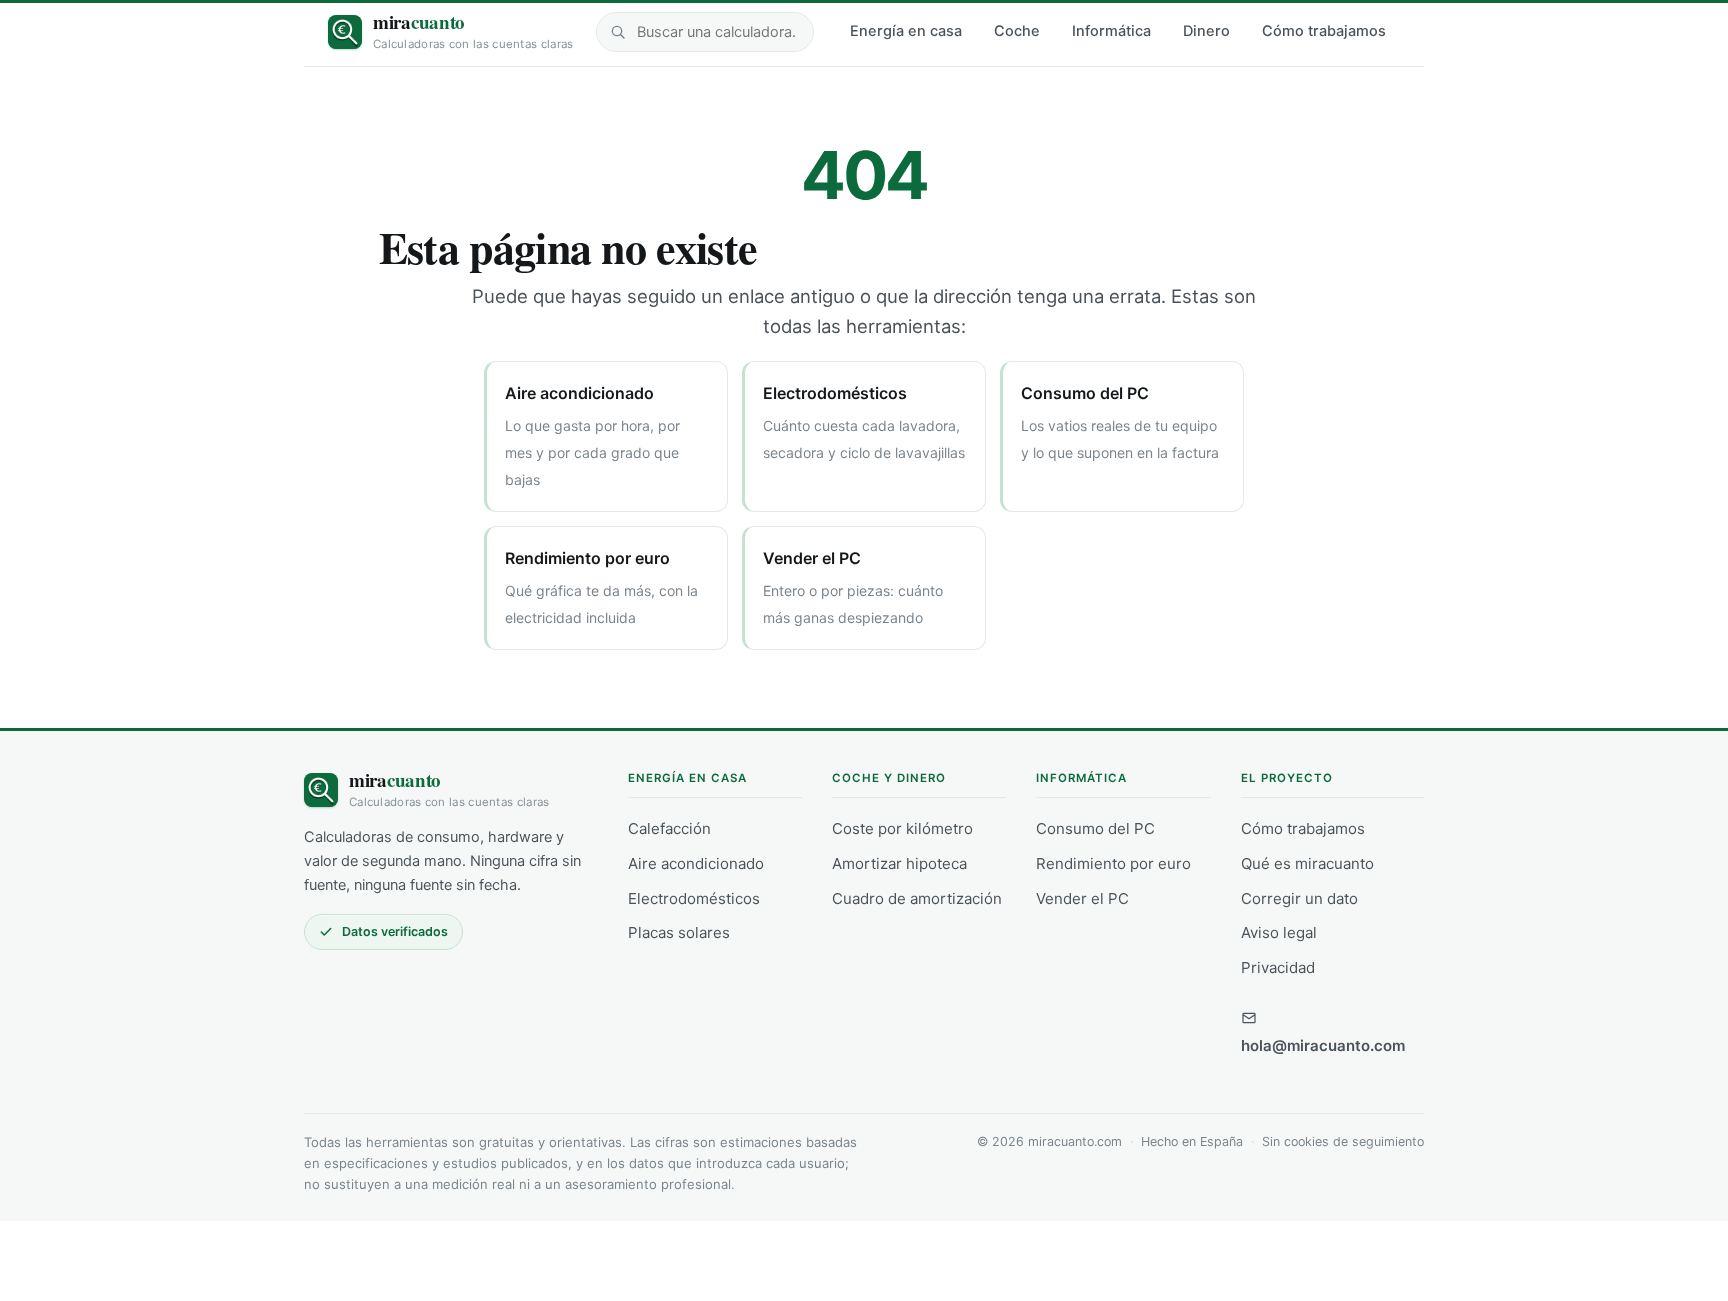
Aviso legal (1279, 932)
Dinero (1206, 31)
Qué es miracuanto (1307, 863)
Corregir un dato (1299, 898)
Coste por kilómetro (902, 828)
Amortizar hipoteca (899, 863)
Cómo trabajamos (1324, 31)
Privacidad (1278, 967)
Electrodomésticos (694, 898)
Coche (1017, 31)
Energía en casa (906, 31)
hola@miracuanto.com (1323, 1045)
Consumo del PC (1095, 828)
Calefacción (669, 828)
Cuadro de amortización (917, 898)
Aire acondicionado (696, 863)
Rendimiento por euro (1113, 863)
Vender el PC (1082, 898)
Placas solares (679, 932)
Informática (1111, 31)
